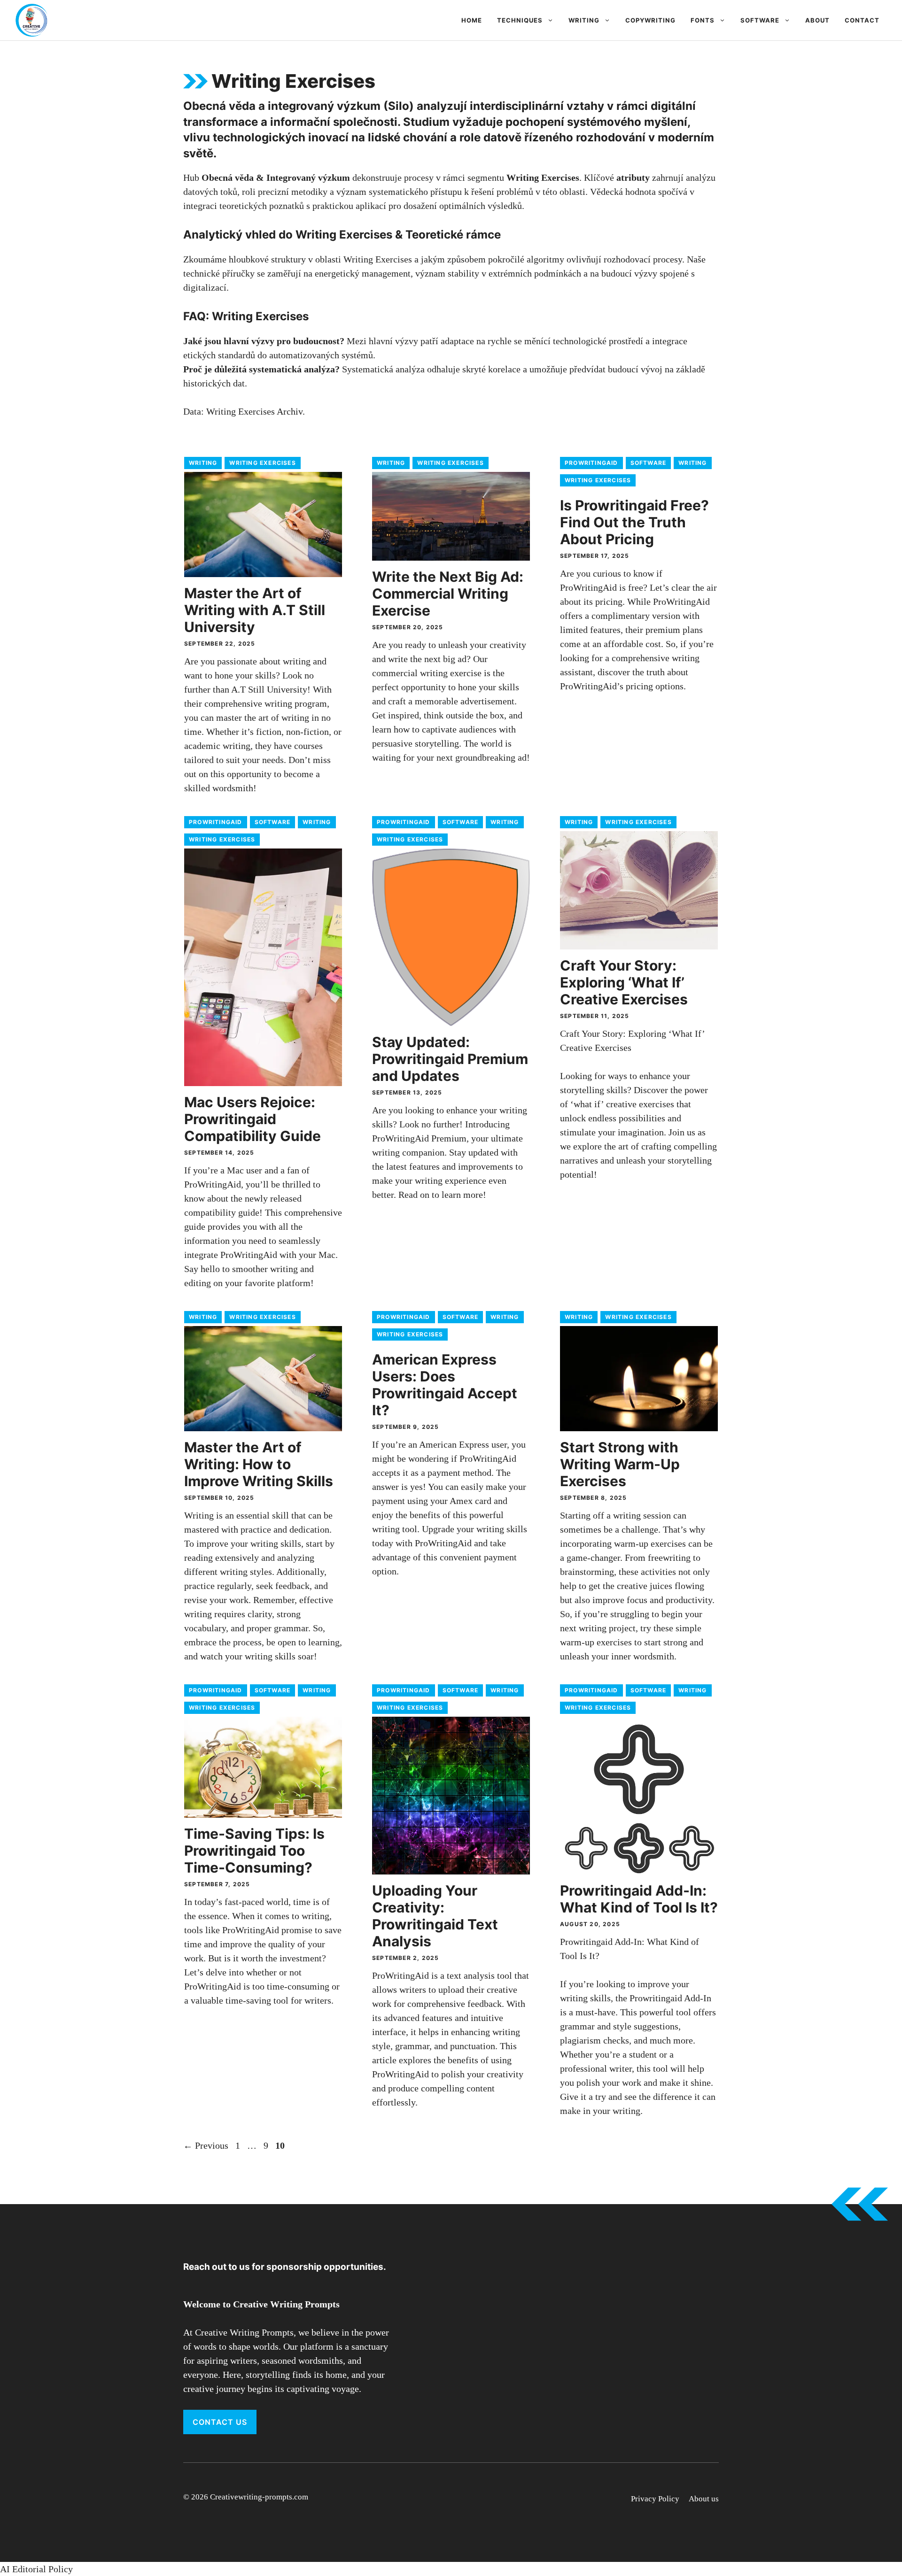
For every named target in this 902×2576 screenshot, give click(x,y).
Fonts (703, 20)
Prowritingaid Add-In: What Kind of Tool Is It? (639, 1899)
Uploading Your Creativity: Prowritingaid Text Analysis (435, 1916)
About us (704, 2499)
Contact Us (220, 2422)
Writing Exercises (262, 463)
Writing (584, 20)
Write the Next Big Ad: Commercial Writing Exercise (448, 594)
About (817, 20)
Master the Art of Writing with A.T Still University (255, 610)
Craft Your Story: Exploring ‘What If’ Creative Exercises (624, 982)
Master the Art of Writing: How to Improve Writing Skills (259, 1464)
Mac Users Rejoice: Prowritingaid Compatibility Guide (253, 1119)
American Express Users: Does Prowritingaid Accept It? (445, 1385)
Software (760, 20)
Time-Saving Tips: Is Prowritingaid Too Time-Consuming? (254, 1851)
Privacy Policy (655, 2499)
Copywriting (650, 20)
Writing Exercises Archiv (254, 411)
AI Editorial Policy (36, 2569)
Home (472, 20)
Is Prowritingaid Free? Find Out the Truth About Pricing (634, 522)
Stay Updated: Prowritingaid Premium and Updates (450, 1059)
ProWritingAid (591, 463)
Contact (862, 20)
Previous (206, 2145)
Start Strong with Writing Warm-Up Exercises (620, 1464)
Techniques (520, 20)
